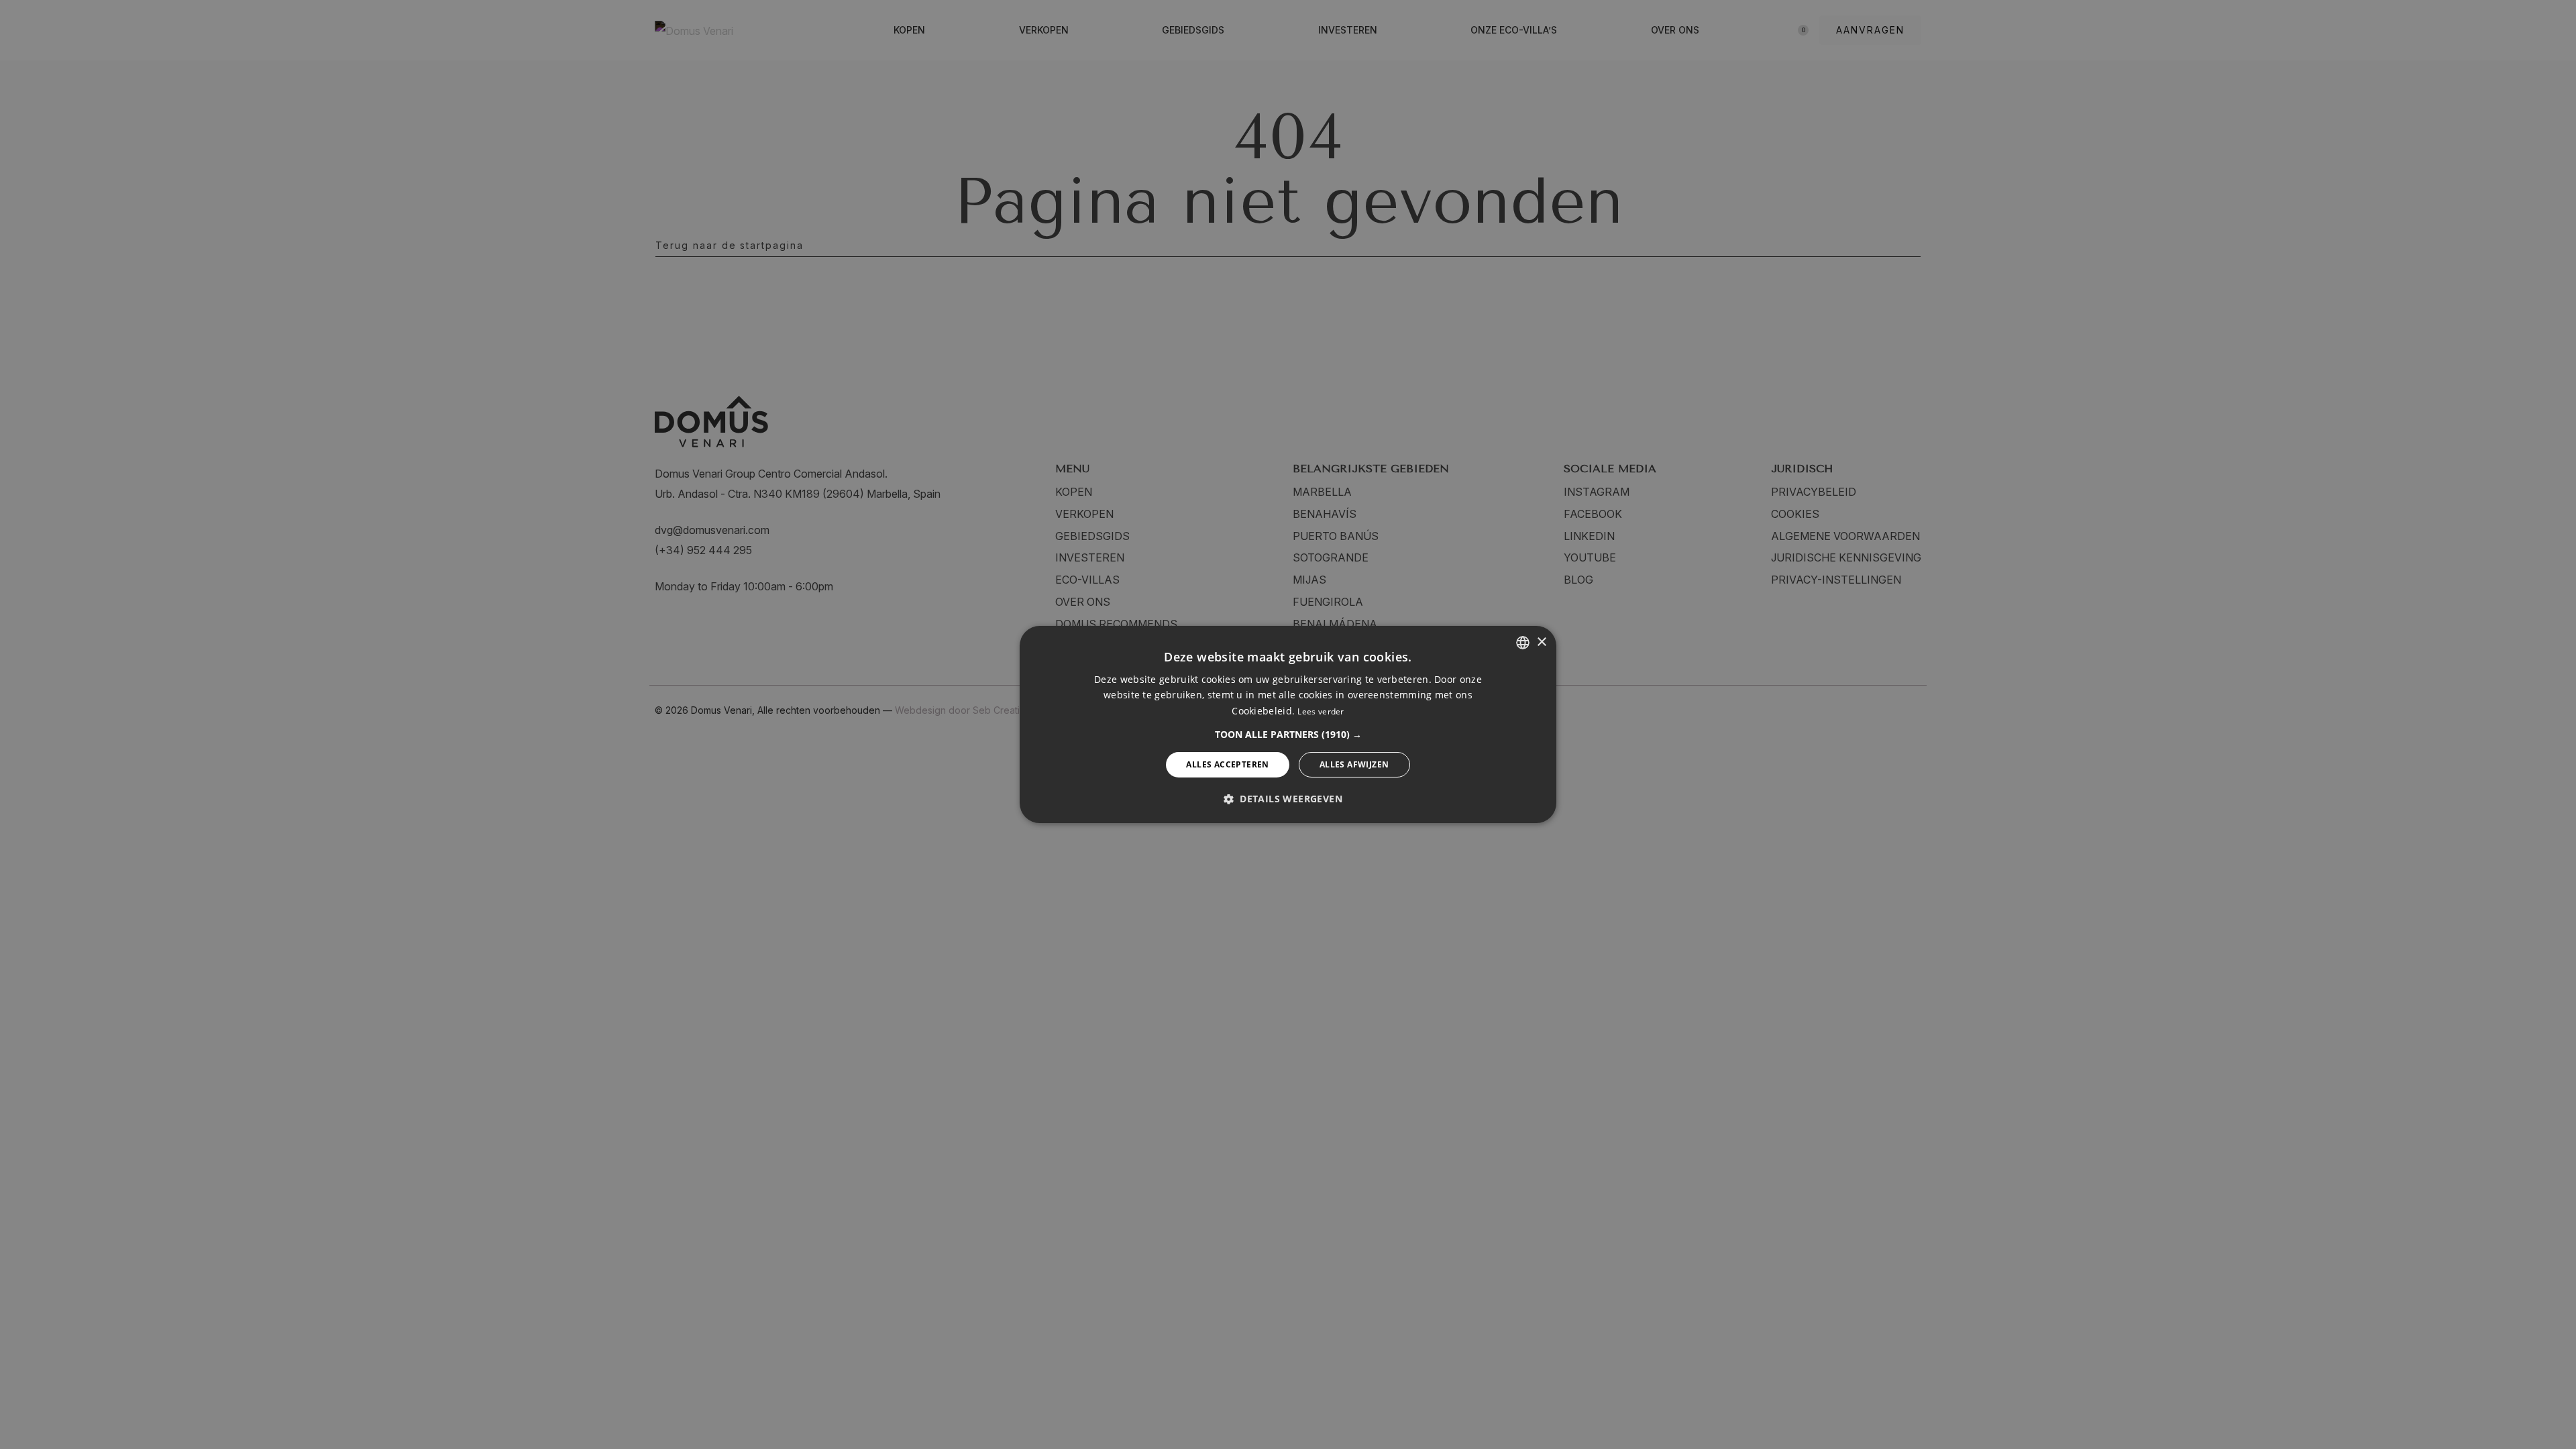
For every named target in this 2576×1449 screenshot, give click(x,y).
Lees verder (1321, 711)
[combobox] (1523, 643)
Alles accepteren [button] (1227, 764)
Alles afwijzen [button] (1354, 764)
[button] (1288, 735)
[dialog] (1288, 724)
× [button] (1541, 642)
